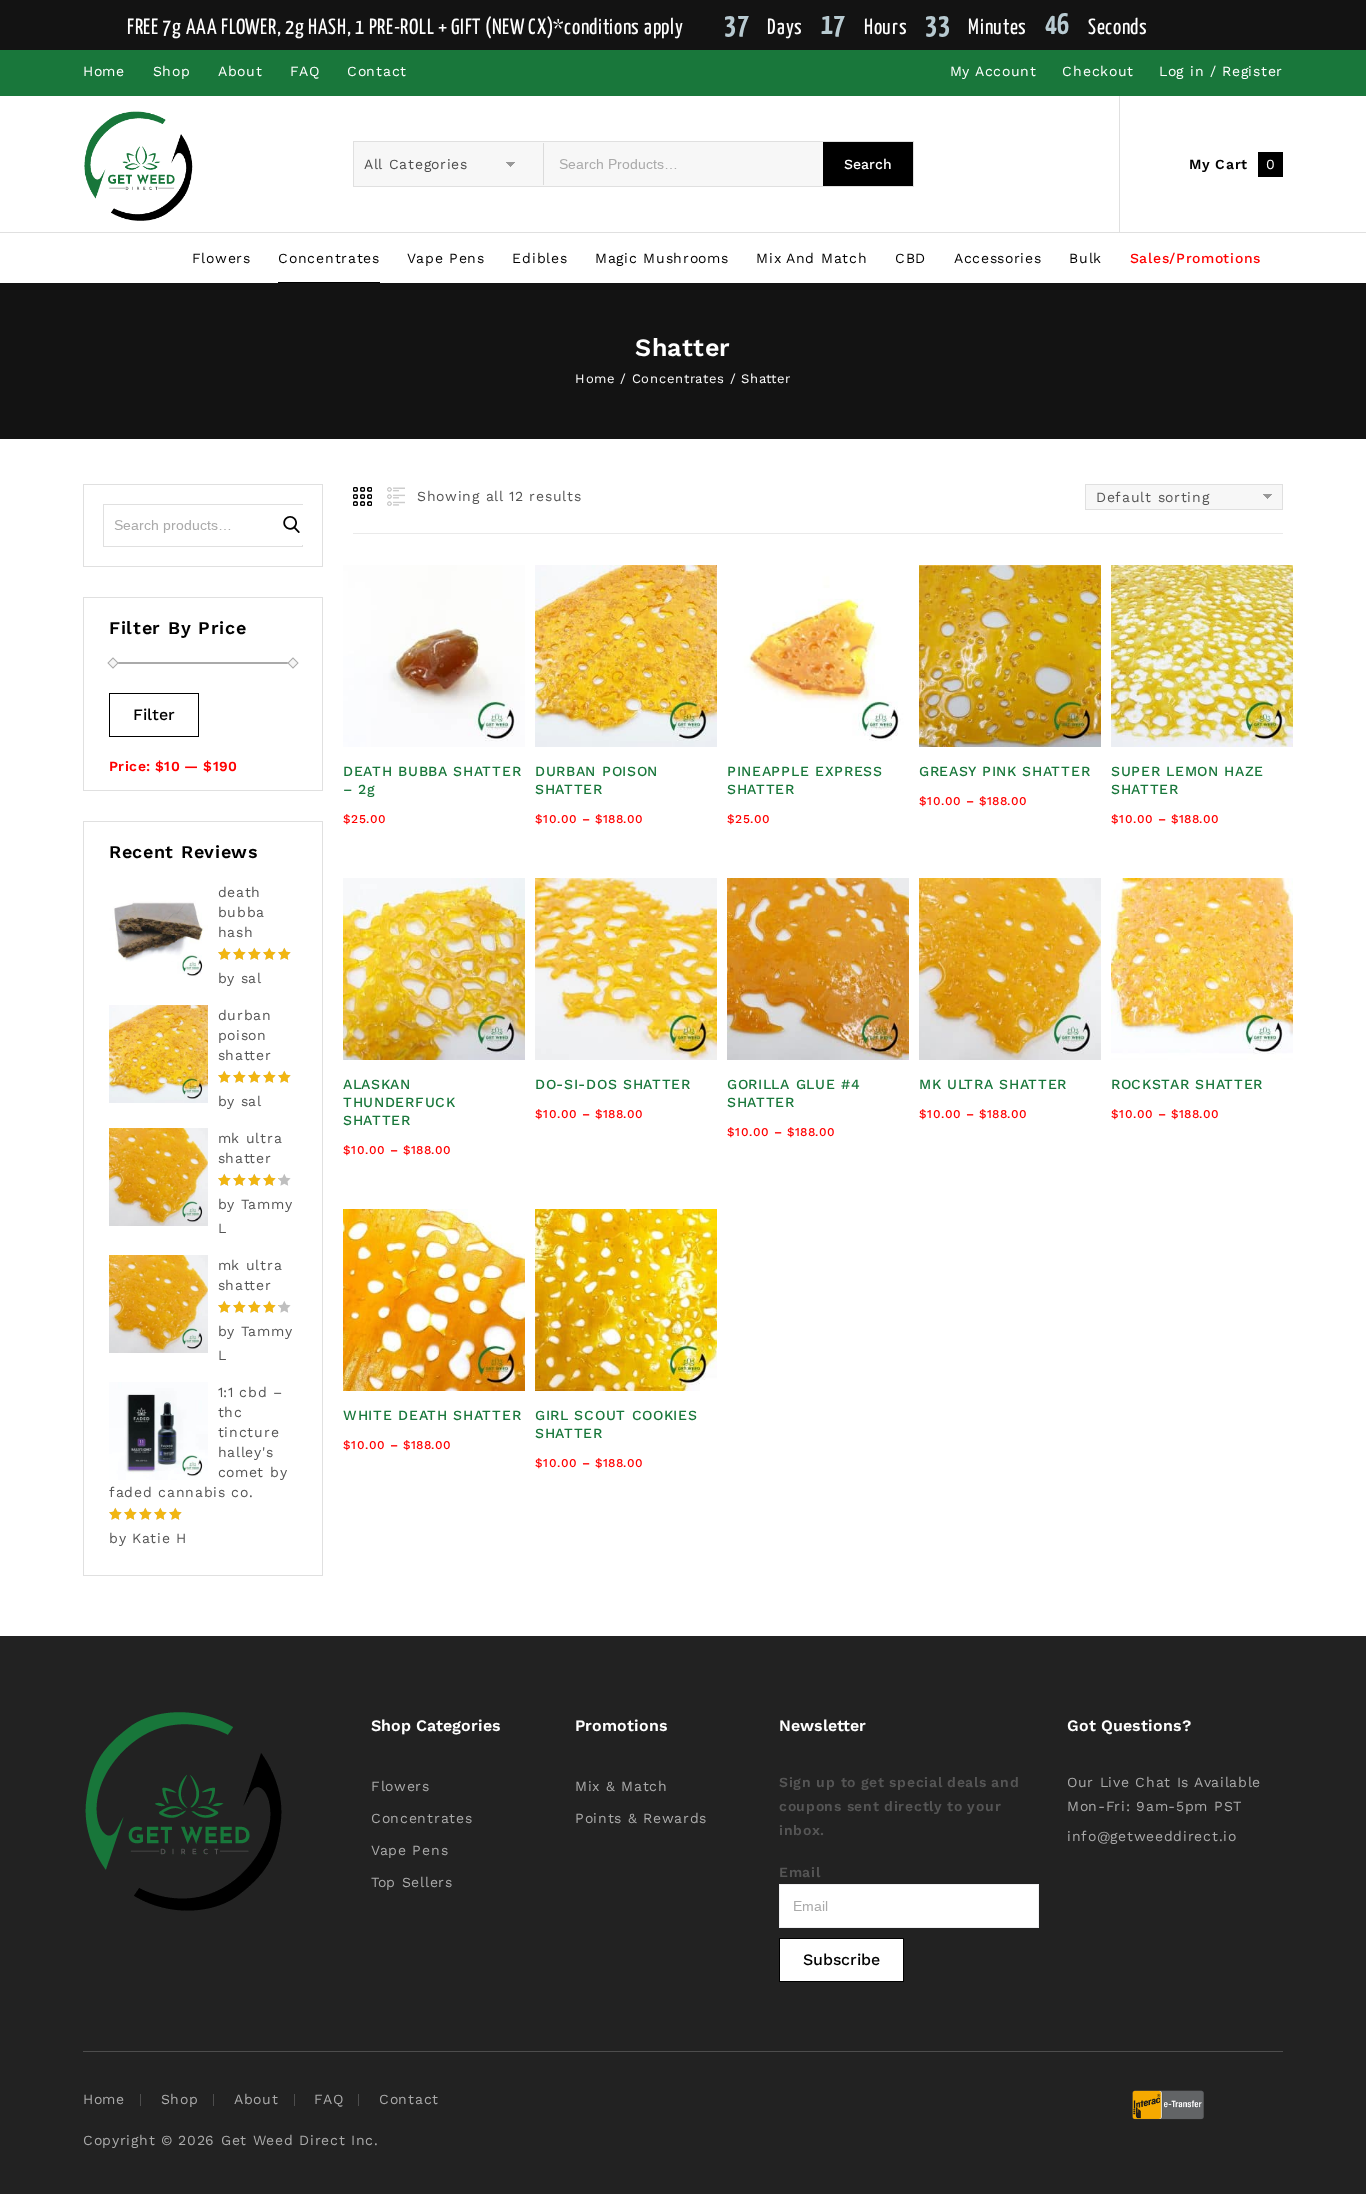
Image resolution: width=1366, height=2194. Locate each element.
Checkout (1098, 71)
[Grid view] (364, 497)
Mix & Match (621, 1786)
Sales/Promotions (1195, 258)
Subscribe (841, 1959)
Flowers (221, 258)
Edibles (539, 258)
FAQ (304, 71)
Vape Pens (445, 258)
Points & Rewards (641, 1818)
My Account (993, 71)
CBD (910, 258)
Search (291, 525)
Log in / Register (1221, 71)
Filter (154, 714)
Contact (377, 71)
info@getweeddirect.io (1152, 1836)
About (240, 71)
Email (800, 1872)
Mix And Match (811, 258)
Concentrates (328, 258)
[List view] (394, 497)
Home (104, 71)
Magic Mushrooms (662, 258)
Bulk (1085, 258)
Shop (172, 71)
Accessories (998, 258)
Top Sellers (412, 1882)
